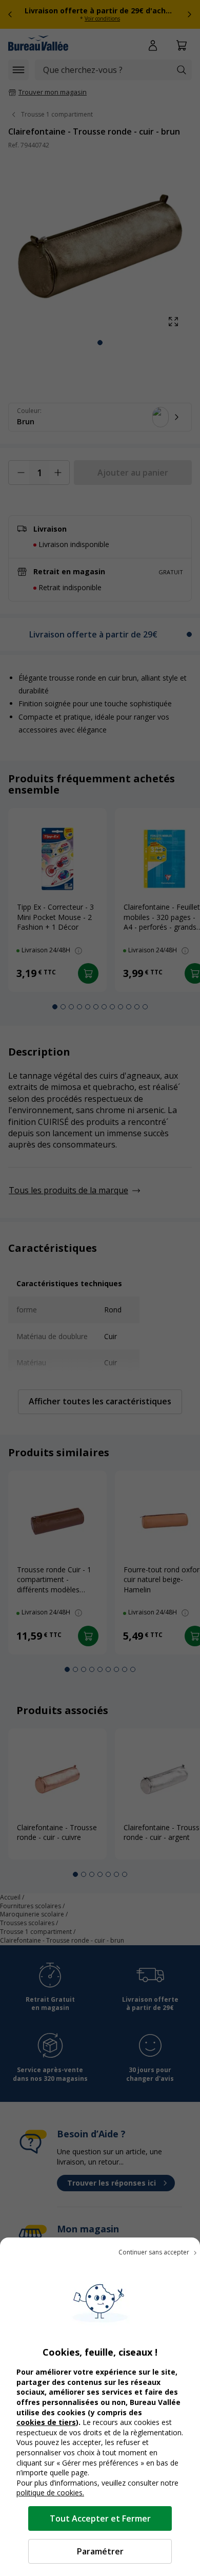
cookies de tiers (46, 2422)
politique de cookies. (50, 2493)
